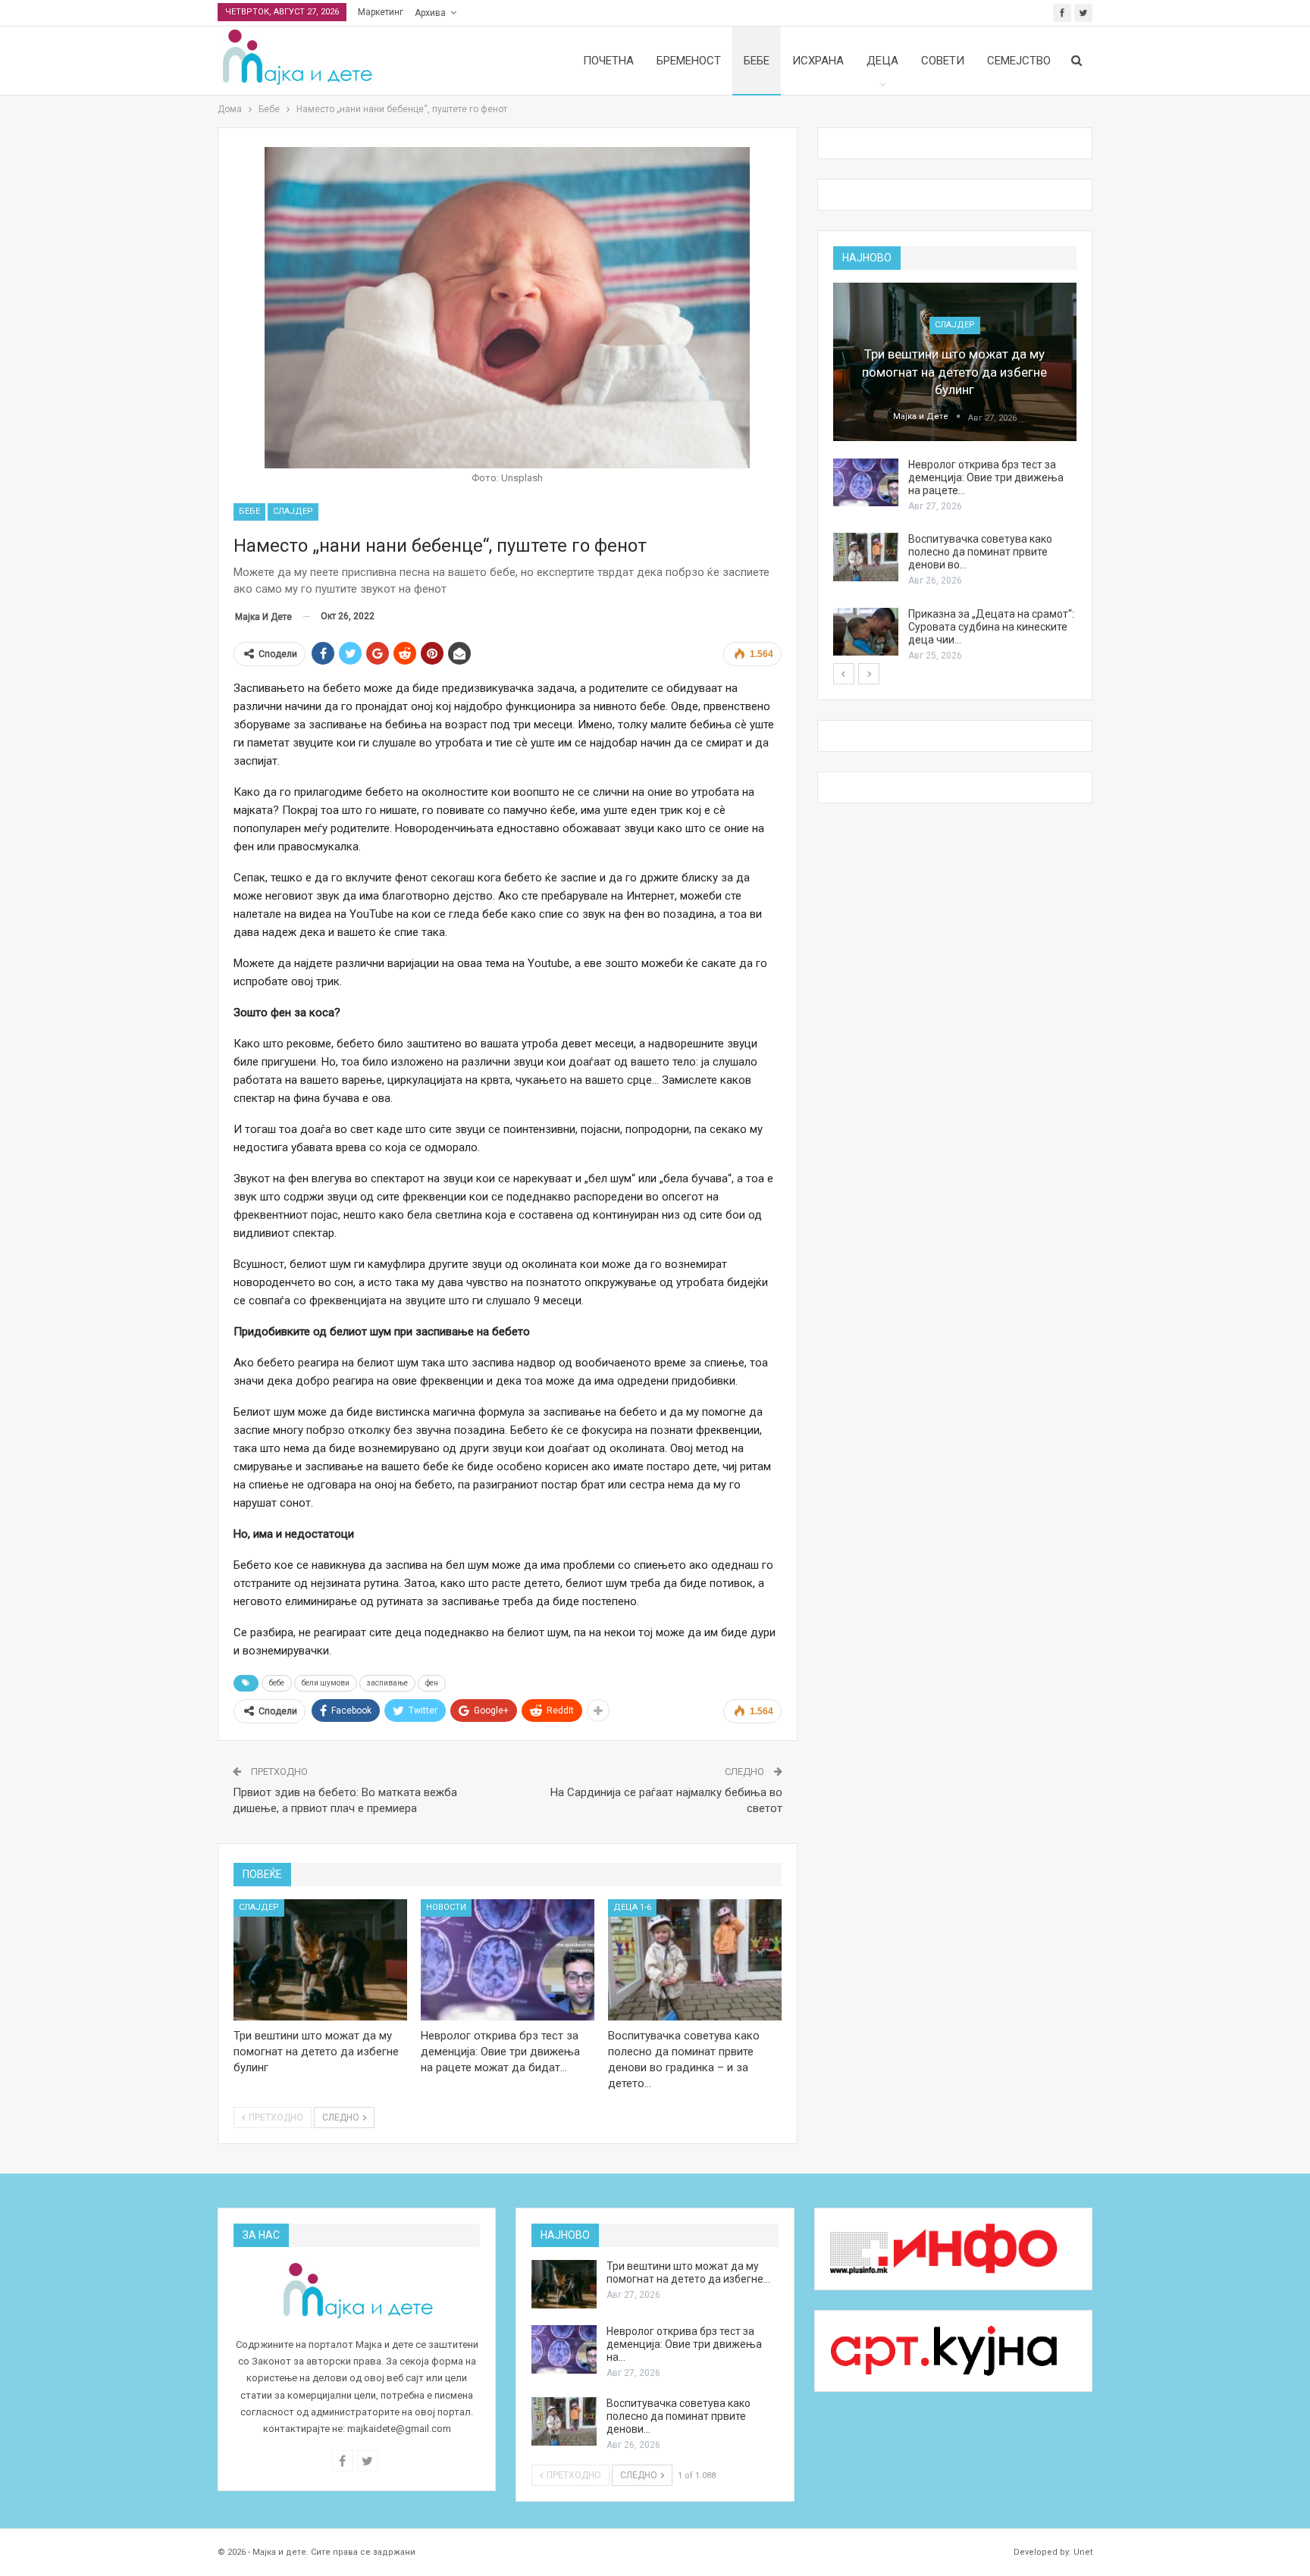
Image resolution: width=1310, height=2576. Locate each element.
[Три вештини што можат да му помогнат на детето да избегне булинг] (320, 1960)
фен (432, 1683)
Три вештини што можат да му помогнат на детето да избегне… (688, 2272)
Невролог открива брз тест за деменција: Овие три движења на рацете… (986, 477)
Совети (943, 61)
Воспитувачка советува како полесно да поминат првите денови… (679, 2416)
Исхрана (818, 61)
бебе (277, 1683)
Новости (446, 1907)
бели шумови (326, 1683)
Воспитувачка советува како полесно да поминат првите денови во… (980, 552)
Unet (1083, 2552)
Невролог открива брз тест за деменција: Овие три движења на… (684, 2344)
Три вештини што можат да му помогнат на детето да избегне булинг (954, 372)
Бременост (689, 61)
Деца (882, 61)
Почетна (608, 61)
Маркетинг (381, 12)
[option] (955, 473)
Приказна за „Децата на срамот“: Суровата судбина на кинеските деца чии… (991, 627)
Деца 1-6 (632, 1907)
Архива (430, 13)
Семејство (1019, 61)
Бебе (757, 61)
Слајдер (293, 511)
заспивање (387, 1683)
